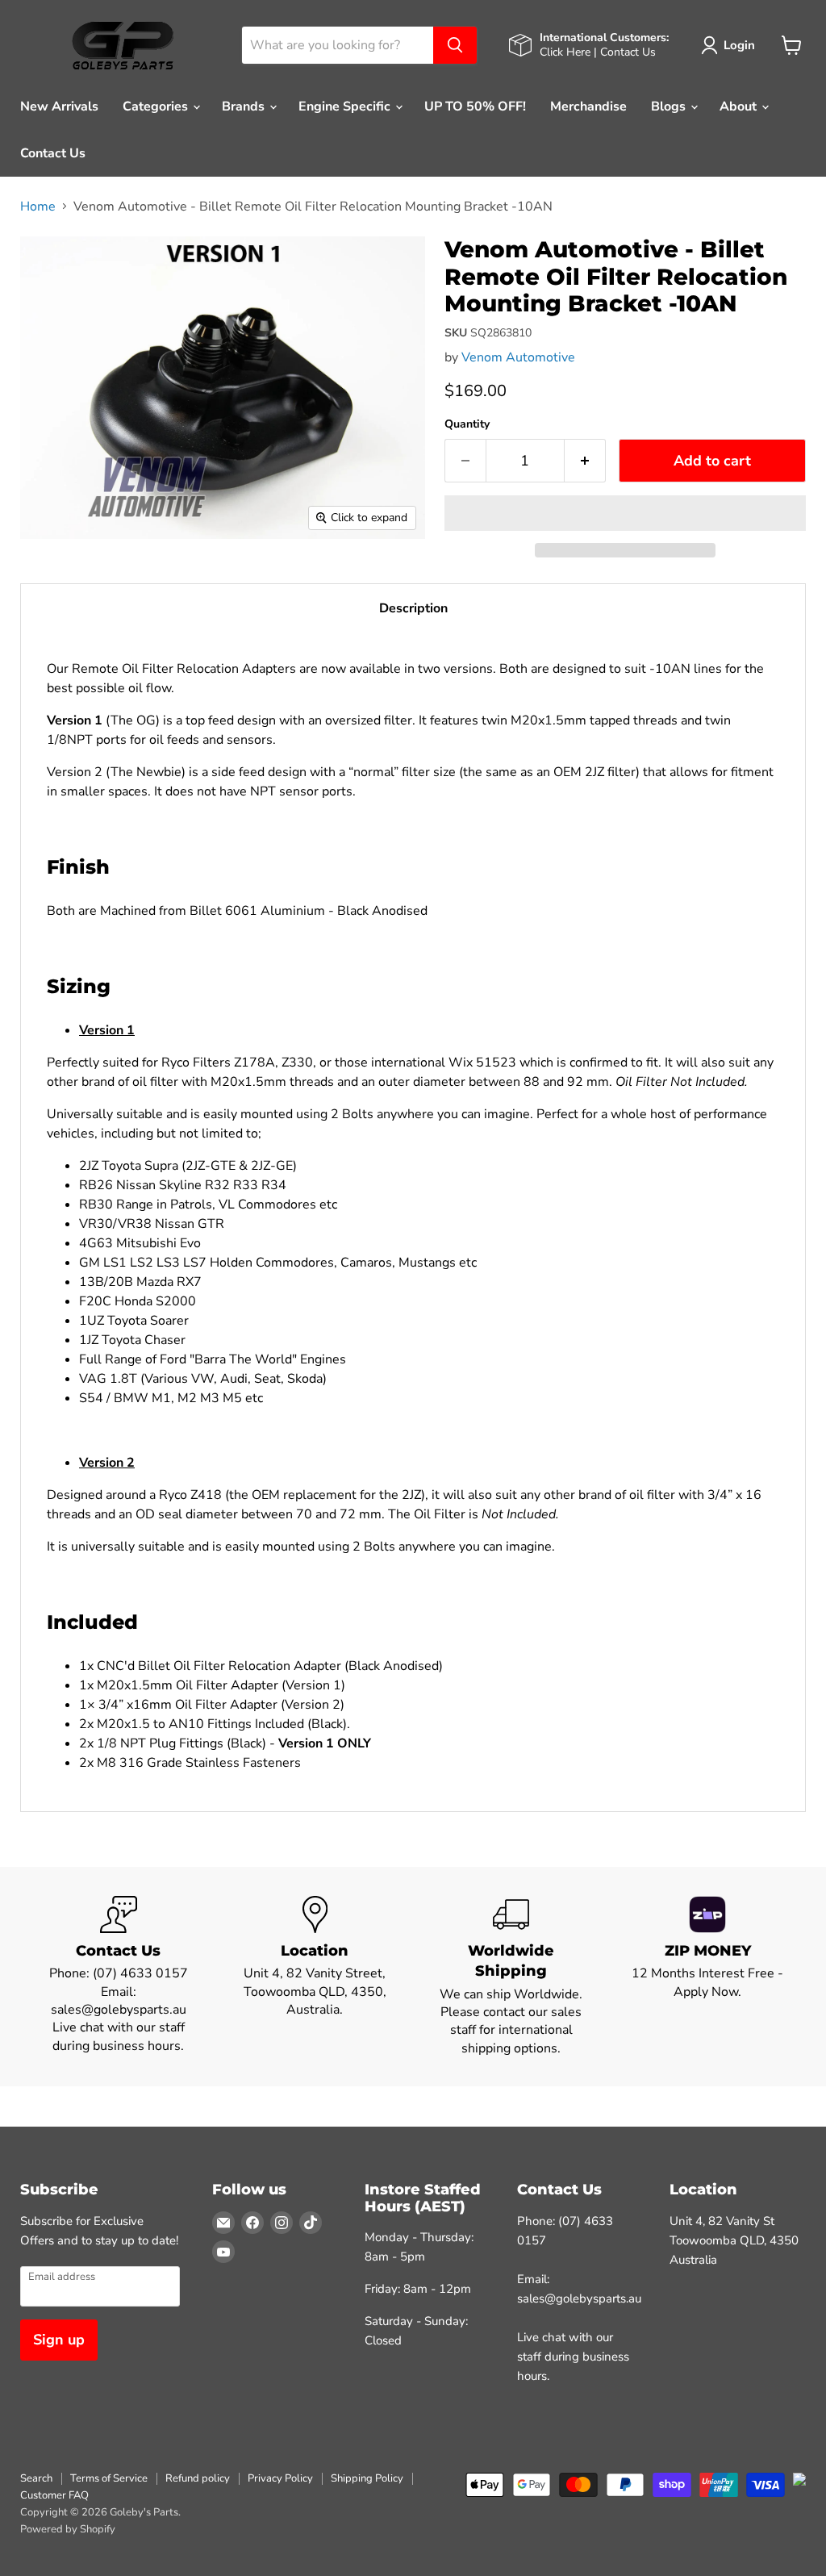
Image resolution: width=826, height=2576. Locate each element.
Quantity (467, 424)
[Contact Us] (119, 1977)
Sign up (59, 2340)
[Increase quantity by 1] (585, 461)
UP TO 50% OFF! (475, 106)
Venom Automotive (518, 357)
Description (413, 608)
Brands (245, 106)
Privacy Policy (280, 2478)
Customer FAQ (54, 2495)
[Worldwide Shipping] (511, 1977)
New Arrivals (59, 106)
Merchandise (588, 106)
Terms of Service (109, 2478)
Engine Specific (346, 106)
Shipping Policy (367, 2478)
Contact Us (53, 153)
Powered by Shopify (68, 2529)
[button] (625, 513)
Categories (157, 106)
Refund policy (198, 2478)
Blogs (670, 106)
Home (38, 207)
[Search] (455, 45)
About (740, 106)
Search (36, 2478)
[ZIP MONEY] (708, 1977)
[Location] (315, 1977)
